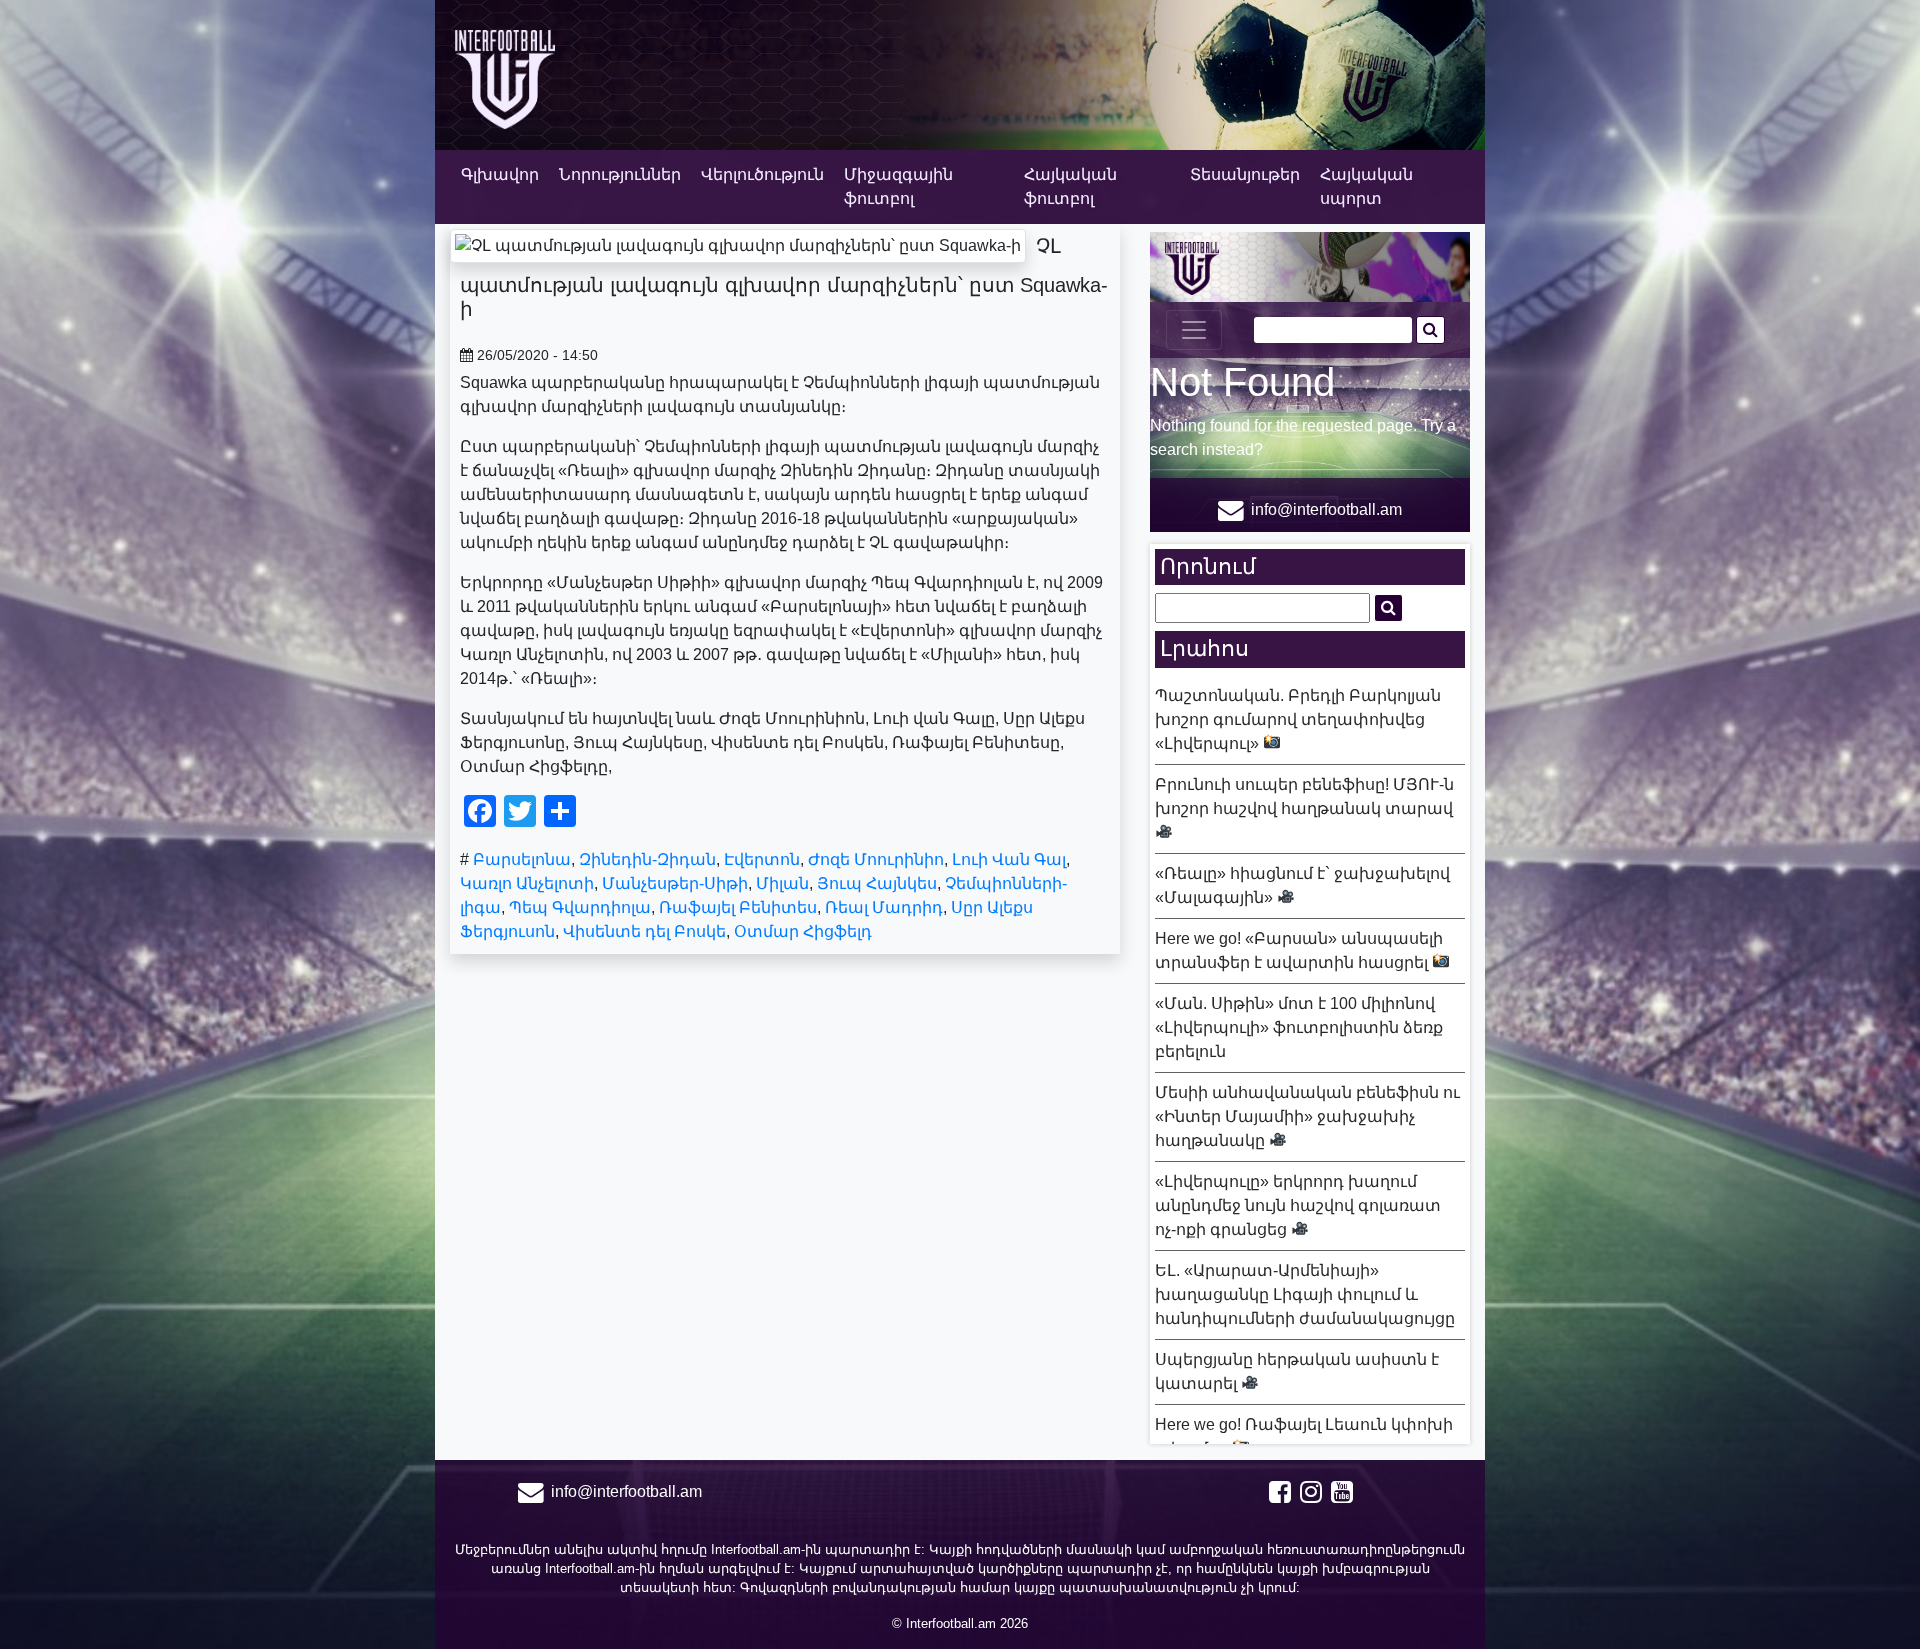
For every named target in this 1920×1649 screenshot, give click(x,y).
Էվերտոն (762, 859)
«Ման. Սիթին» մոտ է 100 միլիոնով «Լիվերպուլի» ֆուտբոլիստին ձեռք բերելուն (1299, 1027)
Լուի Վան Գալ (1009, 859)
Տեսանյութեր (1245, 174)
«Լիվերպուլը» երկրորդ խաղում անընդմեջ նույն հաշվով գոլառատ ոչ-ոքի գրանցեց (1298, 1205)
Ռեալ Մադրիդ (884, 907)
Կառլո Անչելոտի (527, 883)
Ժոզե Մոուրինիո (876, 859)
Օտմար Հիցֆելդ (803, 931)
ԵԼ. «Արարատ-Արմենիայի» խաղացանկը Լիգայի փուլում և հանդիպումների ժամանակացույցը (1305, 1294)
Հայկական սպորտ (1366, 186)
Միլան (782, 883)
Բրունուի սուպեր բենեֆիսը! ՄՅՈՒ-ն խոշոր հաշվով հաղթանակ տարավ (1304, 796)
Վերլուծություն (762, 174)
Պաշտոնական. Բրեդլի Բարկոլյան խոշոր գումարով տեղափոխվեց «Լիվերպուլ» (1298, 719)
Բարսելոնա (522, 859)
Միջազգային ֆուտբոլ (898, 186)
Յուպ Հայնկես (877, 883)
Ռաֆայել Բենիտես (738, 907)
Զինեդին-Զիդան (647, 859)
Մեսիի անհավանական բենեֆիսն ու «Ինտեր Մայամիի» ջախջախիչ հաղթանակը (1307, 1116)
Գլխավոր (500, 174)
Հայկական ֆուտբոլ (1070, 186)
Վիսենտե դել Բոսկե (644, 931)
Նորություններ (620, 174)
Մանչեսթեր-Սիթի (675, 883)
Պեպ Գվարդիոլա (580, 907)
